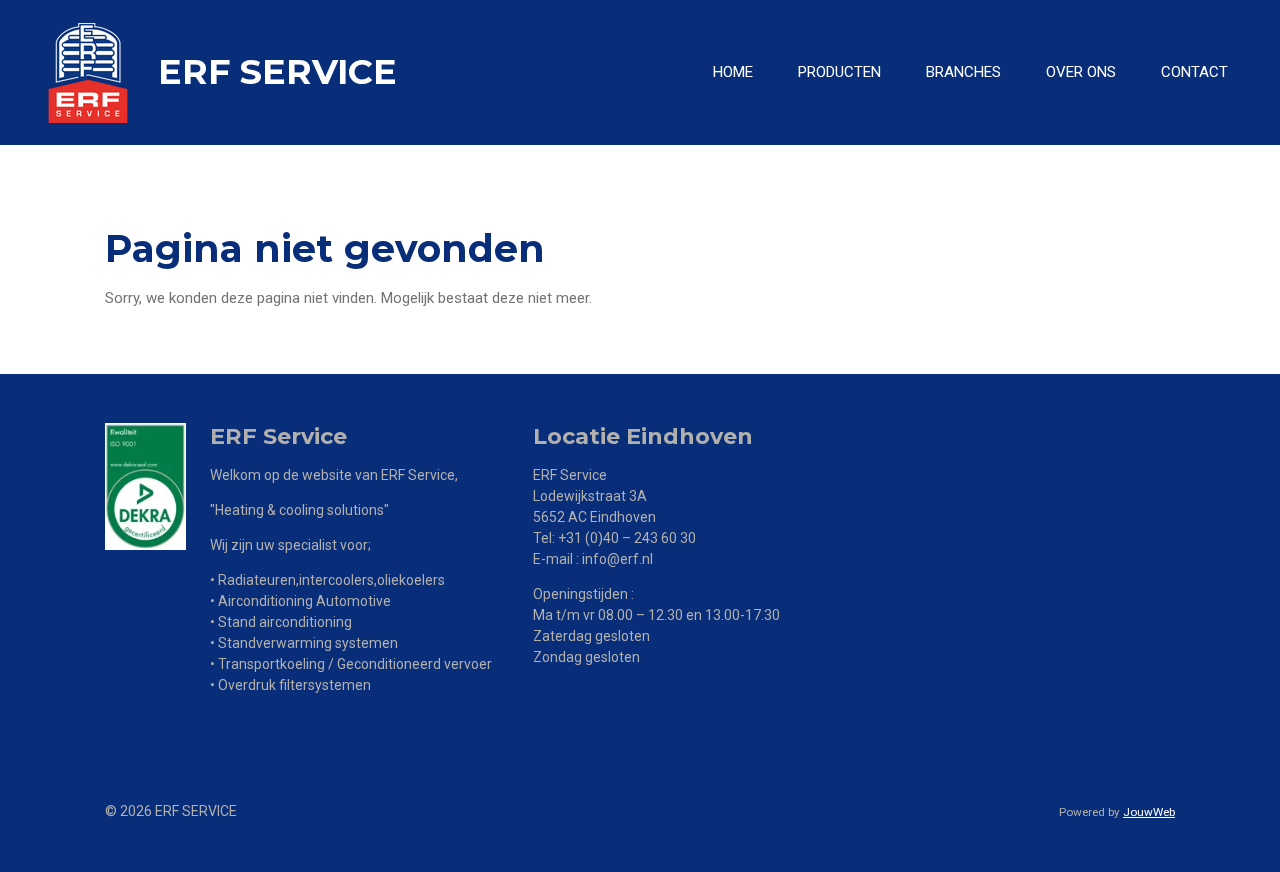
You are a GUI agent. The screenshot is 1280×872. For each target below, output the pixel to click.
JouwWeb (1149, 812)
